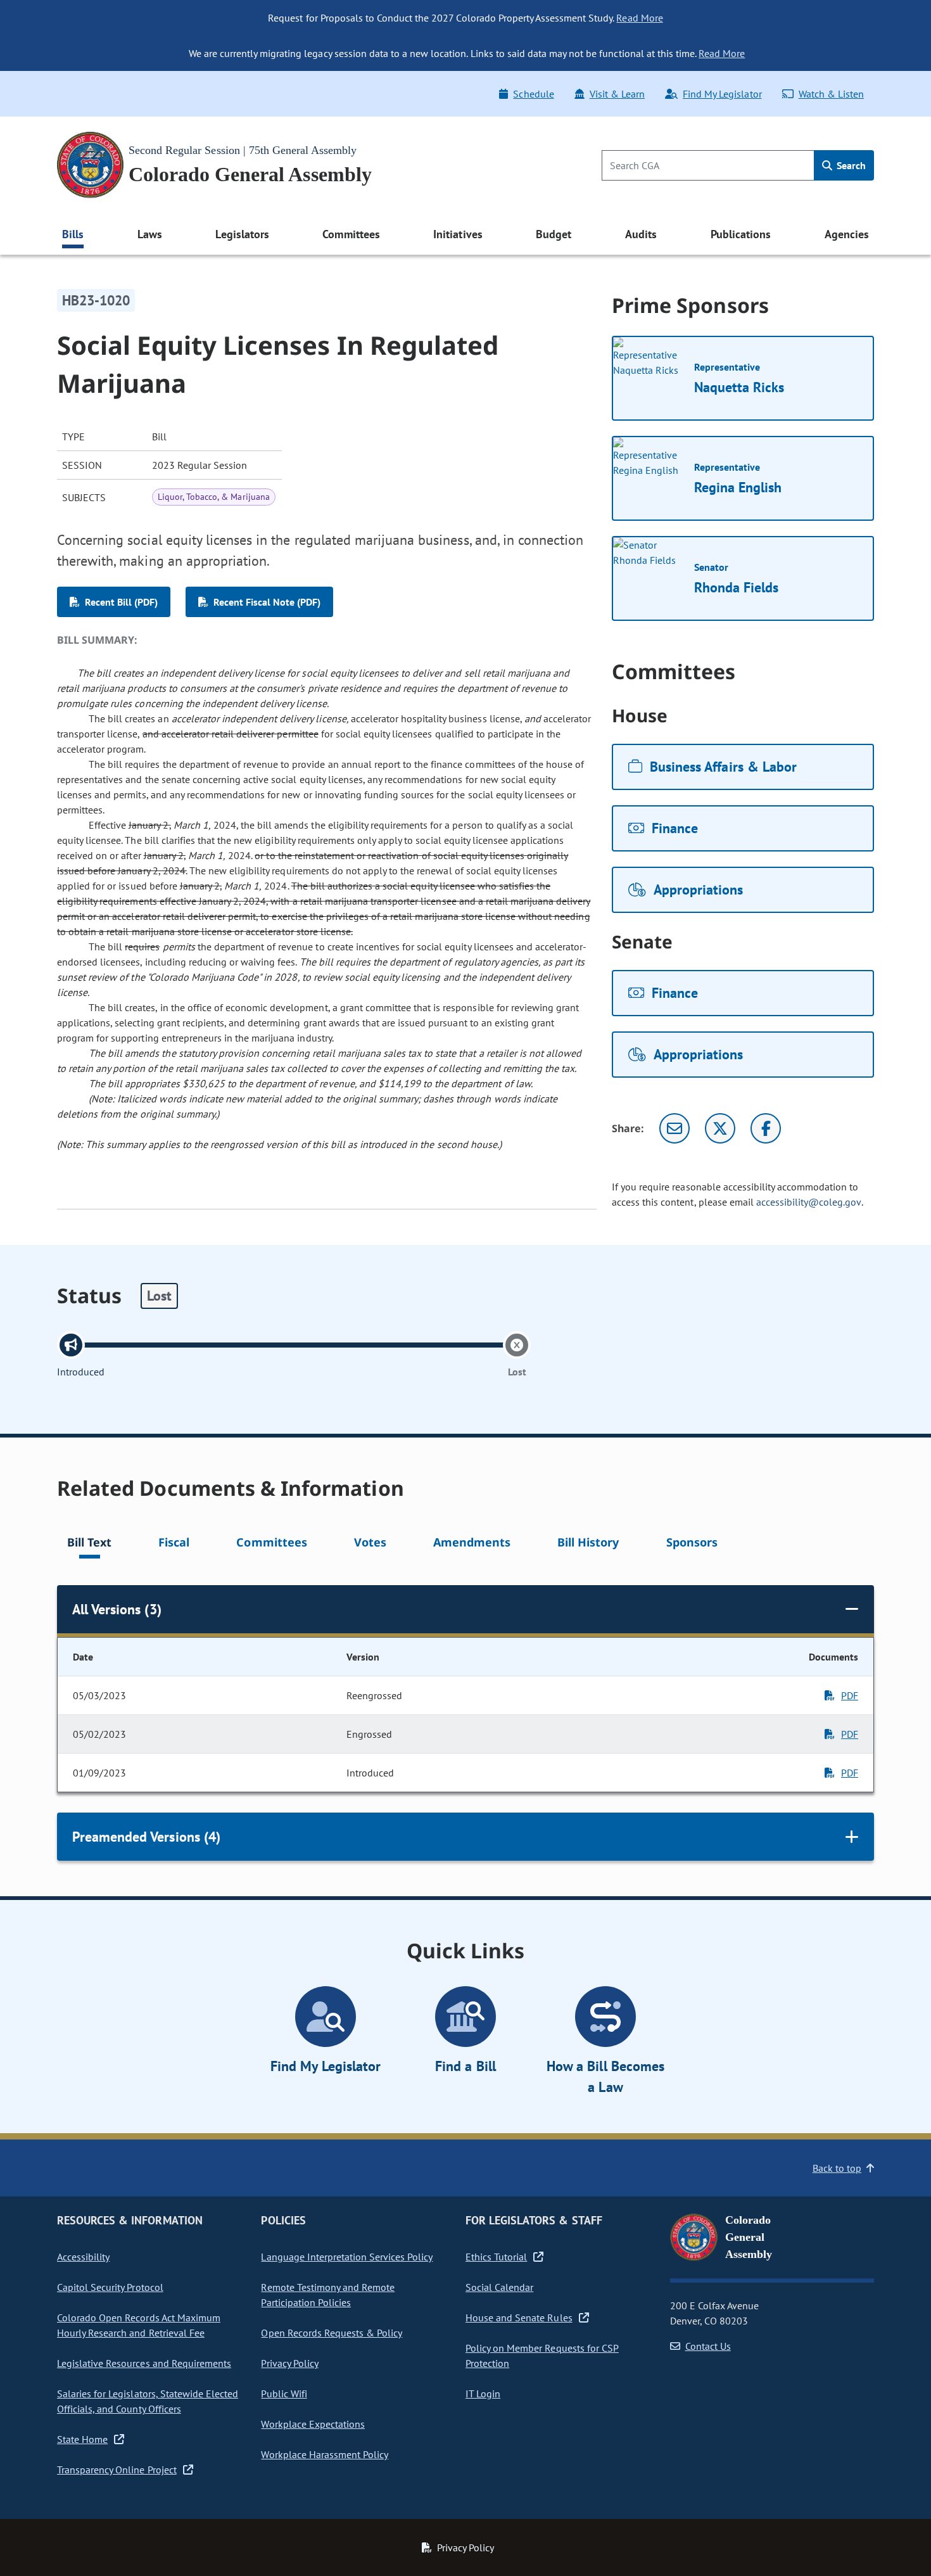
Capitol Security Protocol (110, 2287)
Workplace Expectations (313, 2424)
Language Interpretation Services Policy (347, 2257)
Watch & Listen (831, 94)
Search (850, 165)
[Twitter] (720, 1128)
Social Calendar (499, 2287)
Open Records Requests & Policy (332, 2333)
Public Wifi (284, 2394)
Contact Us (708, 2346)
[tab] (89, 1544)
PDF (850, 1695)
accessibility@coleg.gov (809, 1202)
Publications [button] (741, 234)
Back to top (837, 2168)
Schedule (533, 94)
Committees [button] (351, 234)
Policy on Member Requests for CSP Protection (542, 2356)
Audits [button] (641, 234)
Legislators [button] (242, 234)
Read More (639, 18)
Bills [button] (73, 234)
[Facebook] (766, 1128)
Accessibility (83, 2257)
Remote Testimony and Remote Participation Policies (328, 2295)
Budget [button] (554, 234)
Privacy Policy (289, 2363)
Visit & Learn (617, 94)
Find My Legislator (722, 94)
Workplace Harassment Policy (325, 2454)
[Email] (674, 1128)
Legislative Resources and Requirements (144, 2363)
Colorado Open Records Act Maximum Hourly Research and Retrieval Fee (139, 2325)
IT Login (483, 2394)
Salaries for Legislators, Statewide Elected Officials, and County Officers (148, 2401)
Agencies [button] (847, 234)
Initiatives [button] (458, 234)
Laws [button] (150, 234)
